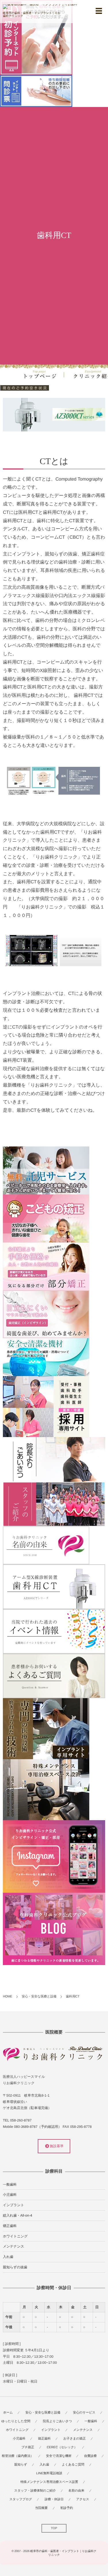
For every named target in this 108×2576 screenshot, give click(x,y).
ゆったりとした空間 (16, 2421)
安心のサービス (84, 2413)
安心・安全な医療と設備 (43, 2413)
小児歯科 (10, 2195)
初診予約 (67, 2508)
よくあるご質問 (73, 2465)
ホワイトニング (15, 2236)
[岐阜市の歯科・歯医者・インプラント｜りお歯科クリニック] (40, 7)
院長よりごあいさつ (57, 2421)
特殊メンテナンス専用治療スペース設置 (49, 2482)
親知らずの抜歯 (15, 2267)
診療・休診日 (54, 2499)
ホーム (8, 2413)
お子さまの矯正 (75, 2439)
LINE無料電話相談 (49, 2473)
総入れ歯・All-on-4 (18, 2215)
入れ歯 (8, 2257)
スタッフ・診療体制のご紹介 (35, 2491)
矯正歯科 (10, 2226)
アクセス (83, 2499)
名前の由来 (76, 2491)
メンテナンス (14, 2246)
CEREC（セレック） (62, 2447)
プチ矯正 (28, 2447)
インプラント (14, 2205)
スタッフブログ (21, 2499)
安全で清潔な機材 (59, 2456)
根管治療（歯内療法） (18, 2456)
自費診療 (90, 2456)
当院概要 (41, 2508)
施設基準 (56, 2146)
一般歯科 (10, 2184)
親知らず (21, 2465)
